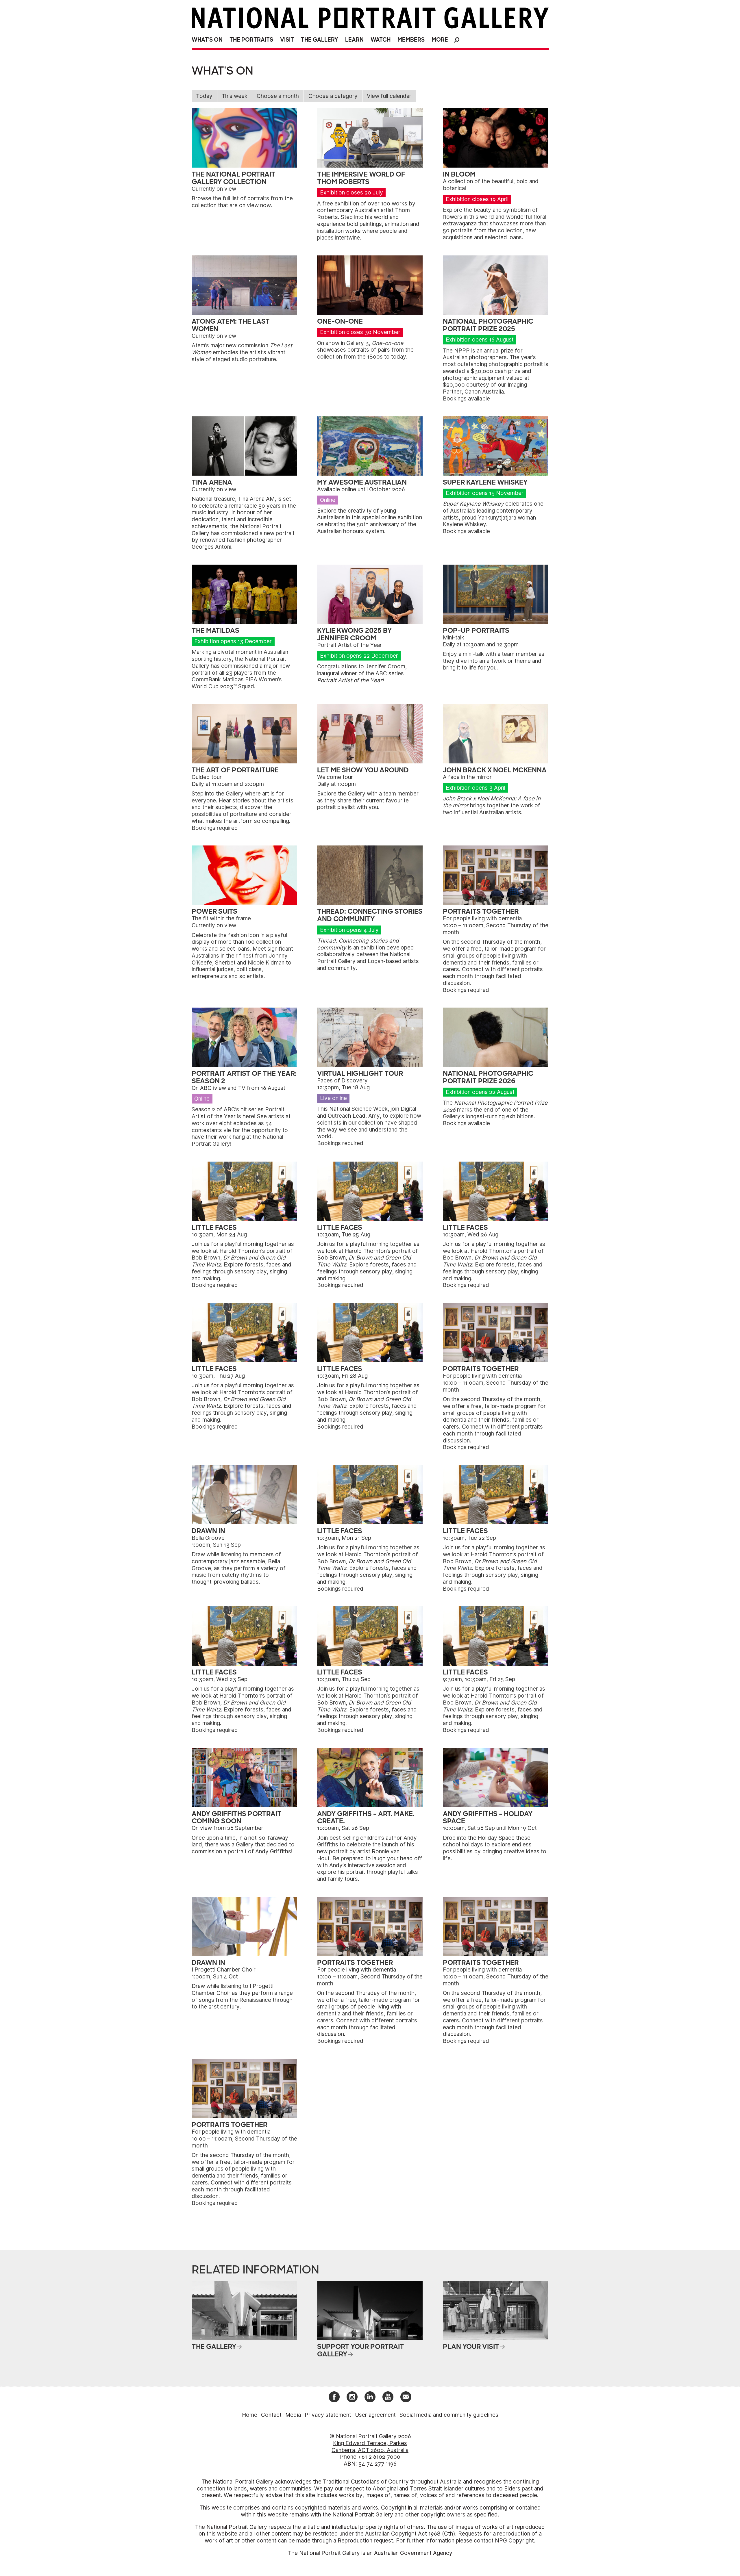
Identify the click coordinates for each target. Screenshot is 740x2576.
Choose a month (278, 96)
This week (235, 96)
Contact (271, 2415)
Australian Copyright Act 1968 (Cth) (410, 2534)
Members (411, 40)
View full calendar (389, 96)
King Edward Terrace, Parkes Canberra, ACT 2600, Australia (370, 2447)
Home (250, 2415)
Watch (381, 40)
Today (204, 96)
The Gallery (320, 40)
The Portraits (251, 40)
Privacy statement (328, 2415)
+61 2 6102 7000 (379, 2457)
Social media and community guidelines (449, 2415)
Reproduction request (365, 2541)
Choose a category (333, 96)
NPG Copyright (514, 2541)
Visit (287, 40)
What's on (207, 40)
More (440, 40)
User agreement (375, 2415)
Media (293, 2415)
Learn (354, 40)
